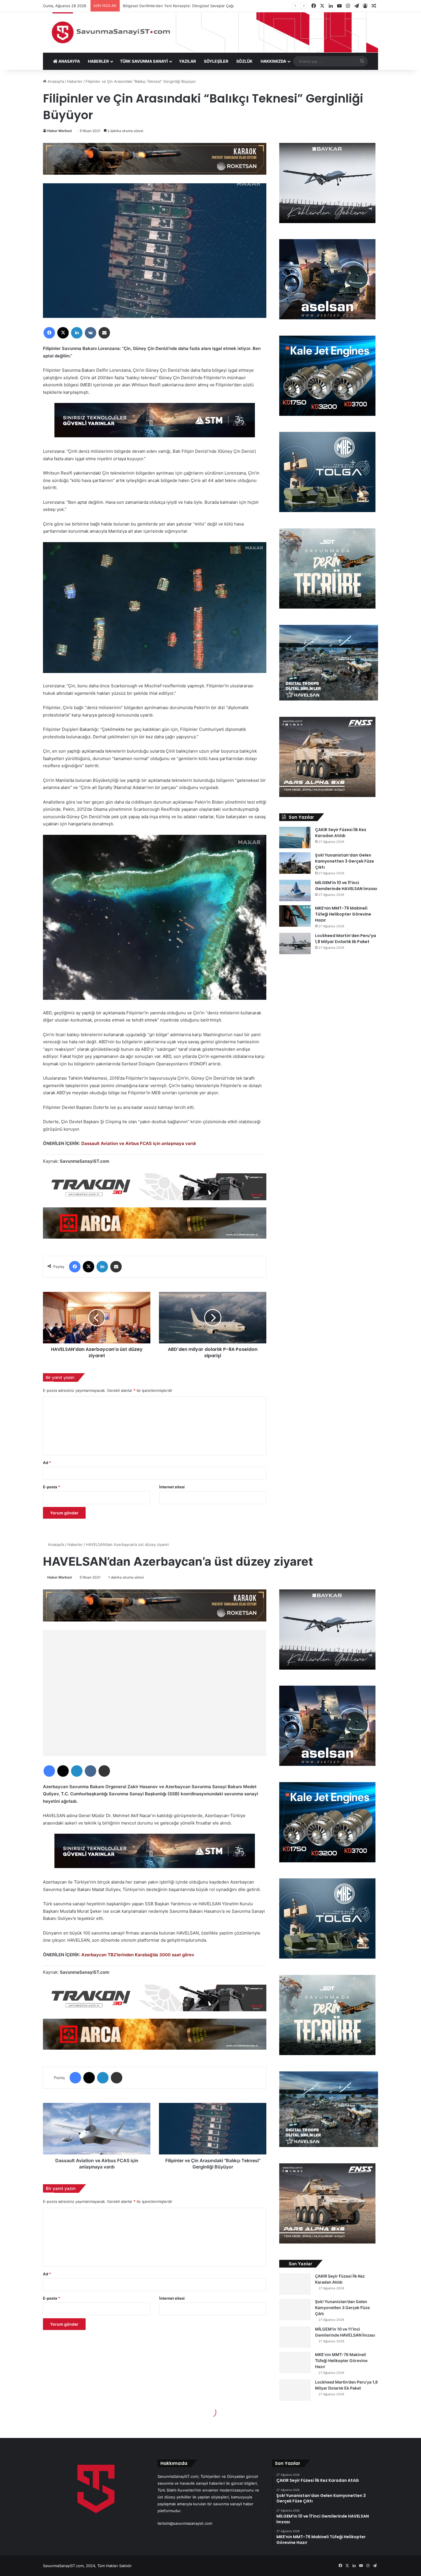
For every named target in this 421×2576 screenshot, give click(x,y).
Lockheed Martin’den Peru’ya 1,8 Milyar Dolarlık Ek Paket (346, 939)
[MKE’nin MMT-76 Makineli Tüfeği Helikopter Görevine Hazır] (295, 916)
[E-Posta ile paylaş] (104, 333)
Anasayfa (55, 81)
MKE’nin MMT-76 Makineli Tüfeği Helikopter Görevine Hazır (343, 914)
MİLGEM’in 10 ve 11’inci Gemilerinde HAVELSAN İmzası (346, 886)
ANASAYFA (69, 61)
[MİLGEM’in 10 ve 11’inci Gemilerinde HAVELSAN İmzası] (295, 891)
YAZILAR (187, 61)
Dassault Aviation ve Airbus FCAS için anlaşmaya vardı (139, 1143)
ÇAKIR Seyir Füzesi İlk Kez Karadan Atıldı (341, 833)
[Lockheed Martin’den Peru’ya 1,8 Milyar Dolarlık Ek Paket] (295, 943)
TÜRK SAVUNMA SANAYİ (144, 61)
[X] (63, 333)
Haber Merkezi (60, 131)
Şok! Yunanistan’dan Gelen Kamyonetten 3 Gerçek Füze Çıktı (345, 861)
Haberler (75, 81)
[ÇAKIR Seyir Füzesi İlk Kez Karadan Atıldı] (295, 838)
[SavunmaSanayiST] (210, 32)
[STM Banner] (155, 424)
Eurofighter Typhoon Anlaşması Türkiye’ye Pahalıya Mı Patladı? (178, 6)
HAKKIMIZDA (273, 61)
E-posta (52, 1487)
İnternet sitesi (172, 1487)
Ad (47, 1463)
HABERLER (98, 61)
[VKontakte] (91, 333)
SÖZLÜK (244, 61)
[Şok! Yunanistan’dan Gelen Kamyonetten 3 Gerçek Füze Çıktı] (295, 863)
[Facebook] (49, 333)
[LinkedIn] (77, 333)
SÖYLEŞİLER (216, 61)
